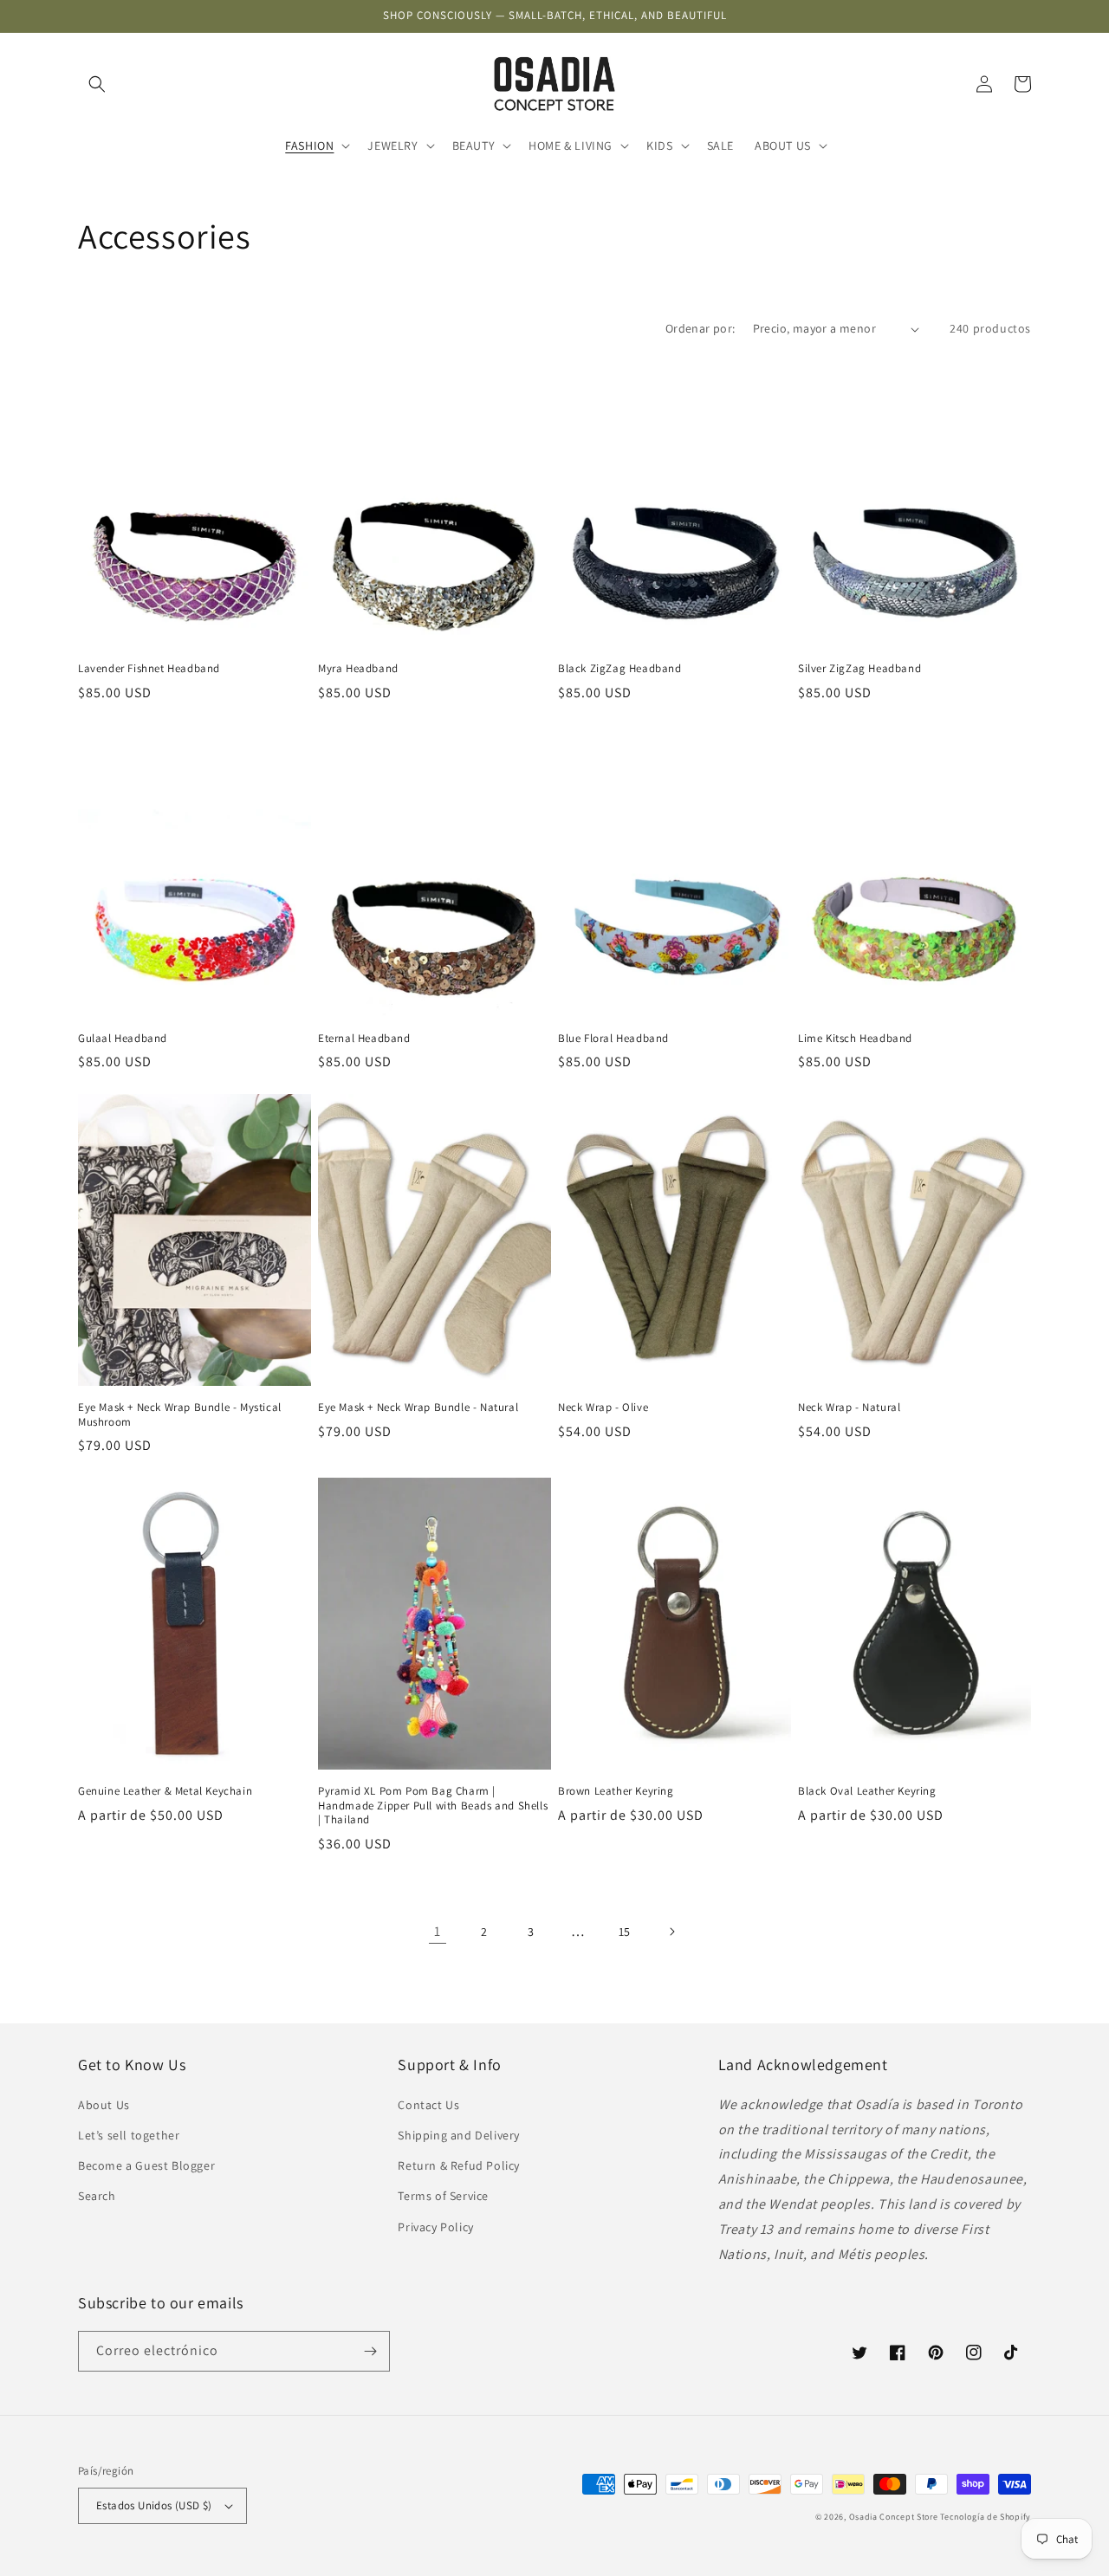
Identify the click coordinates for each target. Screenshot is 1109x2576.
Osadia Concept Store (894, 2517)
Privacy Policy (435, 2227)
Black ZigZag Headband (620, 669)
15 (625, 1932)
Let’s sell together (129, 2135)
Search (97, 2196)
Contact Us (428, 2105)
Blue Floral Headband (613, 1039)
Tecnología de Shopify (986, 2517)
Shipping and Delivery (459, 2135)
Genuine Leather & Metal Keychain (165, 1791)
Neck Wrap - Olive (603, 1408)
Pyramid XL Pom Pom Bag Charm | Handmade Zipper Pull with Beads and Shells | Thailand (433, 1806)
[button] (97, 84)
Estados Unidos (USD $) (154, 2505)
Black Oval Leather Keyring (867, 1791)
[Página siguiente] (671, 1932)
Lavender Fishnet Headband (149, 669)
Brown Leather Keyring (616, 1791)
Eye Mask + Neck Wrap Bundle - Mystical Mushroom (180, 1415)
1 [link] (438, 1931)
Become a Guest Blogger (146, 2165)
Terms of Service (443, 2196)
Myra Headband (358, 669)
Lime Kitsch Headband (855, 1039)
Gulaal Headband (123, 1039)
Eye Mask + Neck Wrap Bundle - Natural (418, 1408)
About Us (104, 2105)
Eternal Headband (364, 1039)
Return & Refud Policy (459, 2165)
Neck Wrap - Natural (849, 1408)
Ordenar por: (700, 328)
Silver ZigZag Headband (859, 669)
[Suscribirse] (370, 2351)
